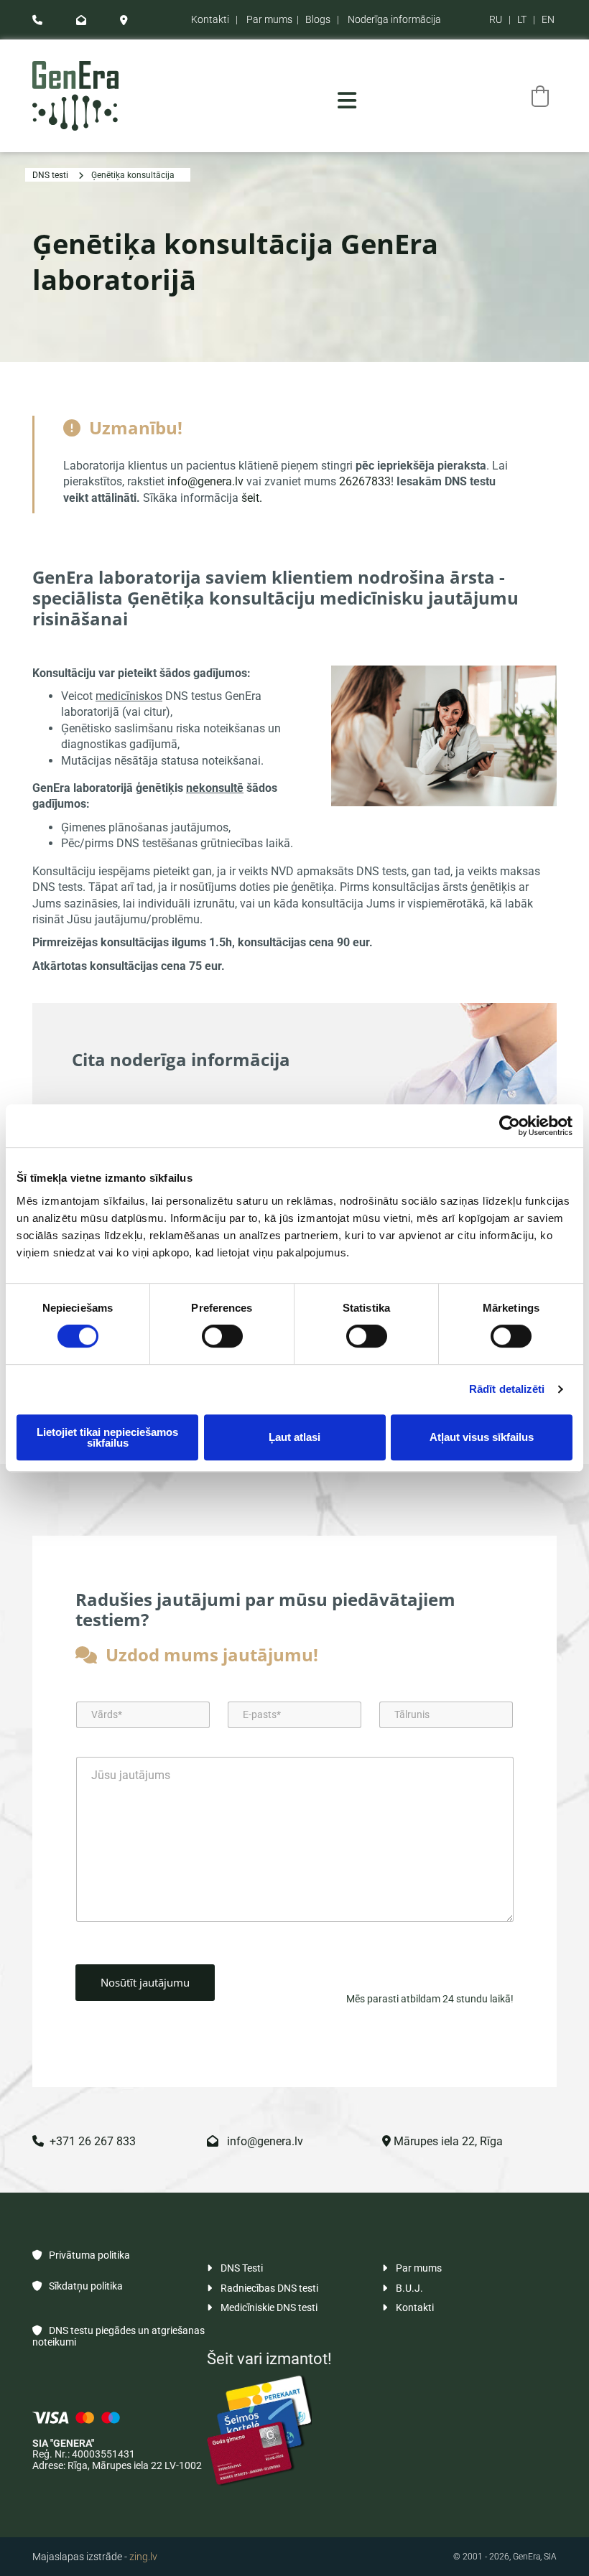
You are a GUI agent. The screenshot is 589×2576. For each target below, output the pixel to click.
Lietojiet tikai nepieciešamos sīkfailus (107, 1437)
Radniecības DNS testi (263, 2288)
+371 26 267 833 (84, 2141)
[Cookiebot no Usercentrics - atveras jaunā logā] (510, 1126)
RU (496, 19)
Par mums (269, 19)
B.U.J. (403, 2288)
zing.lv (143, 2557)
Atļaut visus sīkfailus (482, 1437)
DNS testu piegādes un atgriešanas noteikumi (119, 2336)
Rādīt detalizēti (507, 1389)
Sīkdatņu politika (78, 2286)
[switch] (222, 1336)
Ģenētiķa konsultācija (133, 175)
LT (522, 19)
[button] (347, 101)
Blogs (318, 19)
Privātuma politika (81, 2255)
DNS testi (50, 175)
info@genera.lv (205, 481)
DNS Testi (235, 2268)
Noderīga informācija (394, 19)
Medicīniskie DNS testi (262, 2307)
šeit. (252, 498)
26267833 (365, 481)
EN (548, 19)
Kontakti (210, 19)
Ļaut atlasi (294, 1437)
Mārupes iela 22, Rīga (442, 2141)
